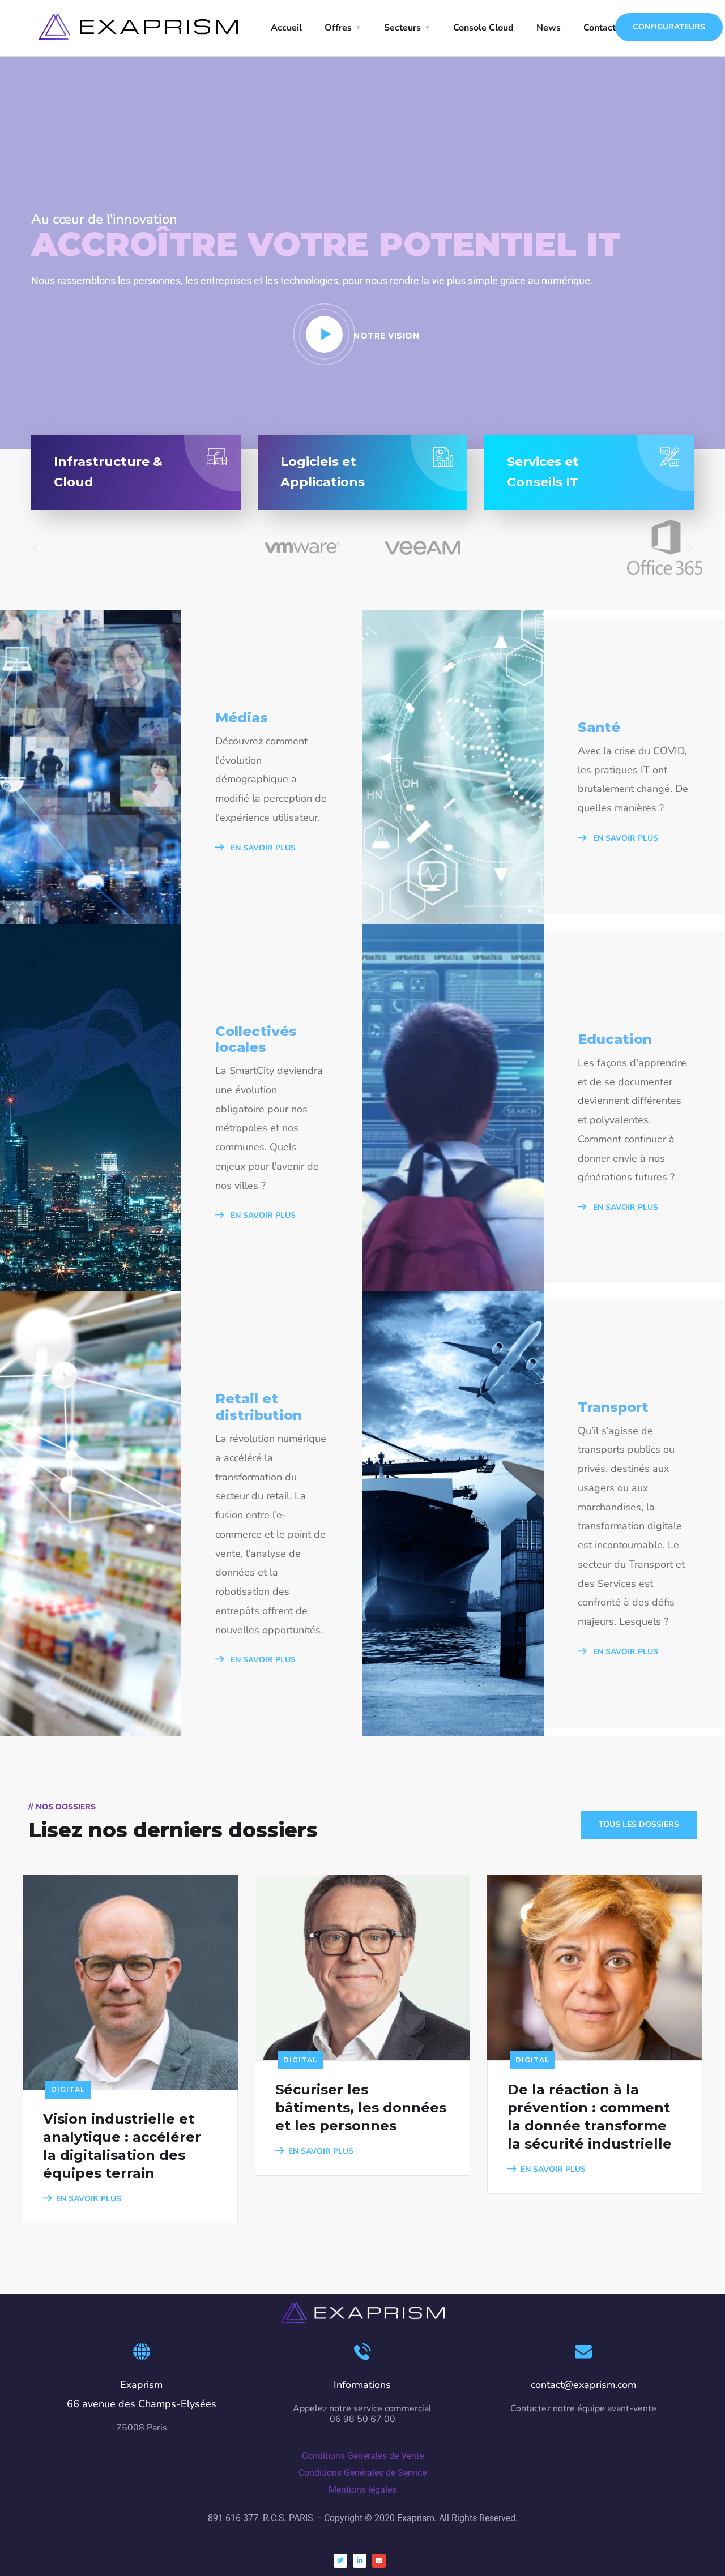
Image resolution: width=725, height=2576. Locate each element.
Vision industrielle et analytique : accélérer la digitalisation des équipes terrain (122, 2146)
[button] (35, 547)
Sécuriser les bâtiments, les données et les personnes (361, 2108)
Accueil (286, 28)
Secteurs (402, 28)
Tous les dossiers (639, 1824)
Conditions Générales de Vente (363, 2456)
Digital (68, 2089)
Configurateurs (669, 27)
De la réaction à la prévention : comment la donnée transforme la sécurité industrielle (590, 2117)
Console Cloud (483, 28)
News (549, 28)
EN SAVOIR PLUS (262, 848)
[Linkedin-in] (360, 2561)
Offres (338, 28)
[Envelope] (379, 2561)
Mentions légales (362, 2490)
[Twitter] (340, 2561)
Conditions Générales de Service (362, 2473)
